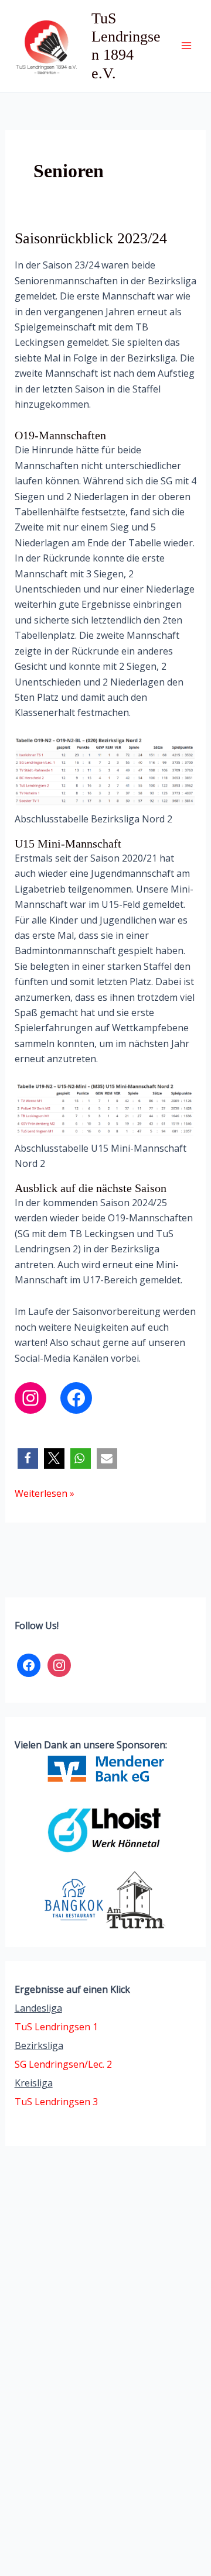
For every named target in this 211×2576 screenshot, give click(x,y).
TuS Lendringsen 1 (56, 2027)
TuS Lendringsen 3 (56, 2102)
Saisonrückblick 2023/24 (91, 238)
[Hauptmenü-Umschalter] (186, 46)
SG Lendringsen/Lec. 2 (63, 2064)
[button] (28, 1459)
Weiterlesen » (45, 1494)
